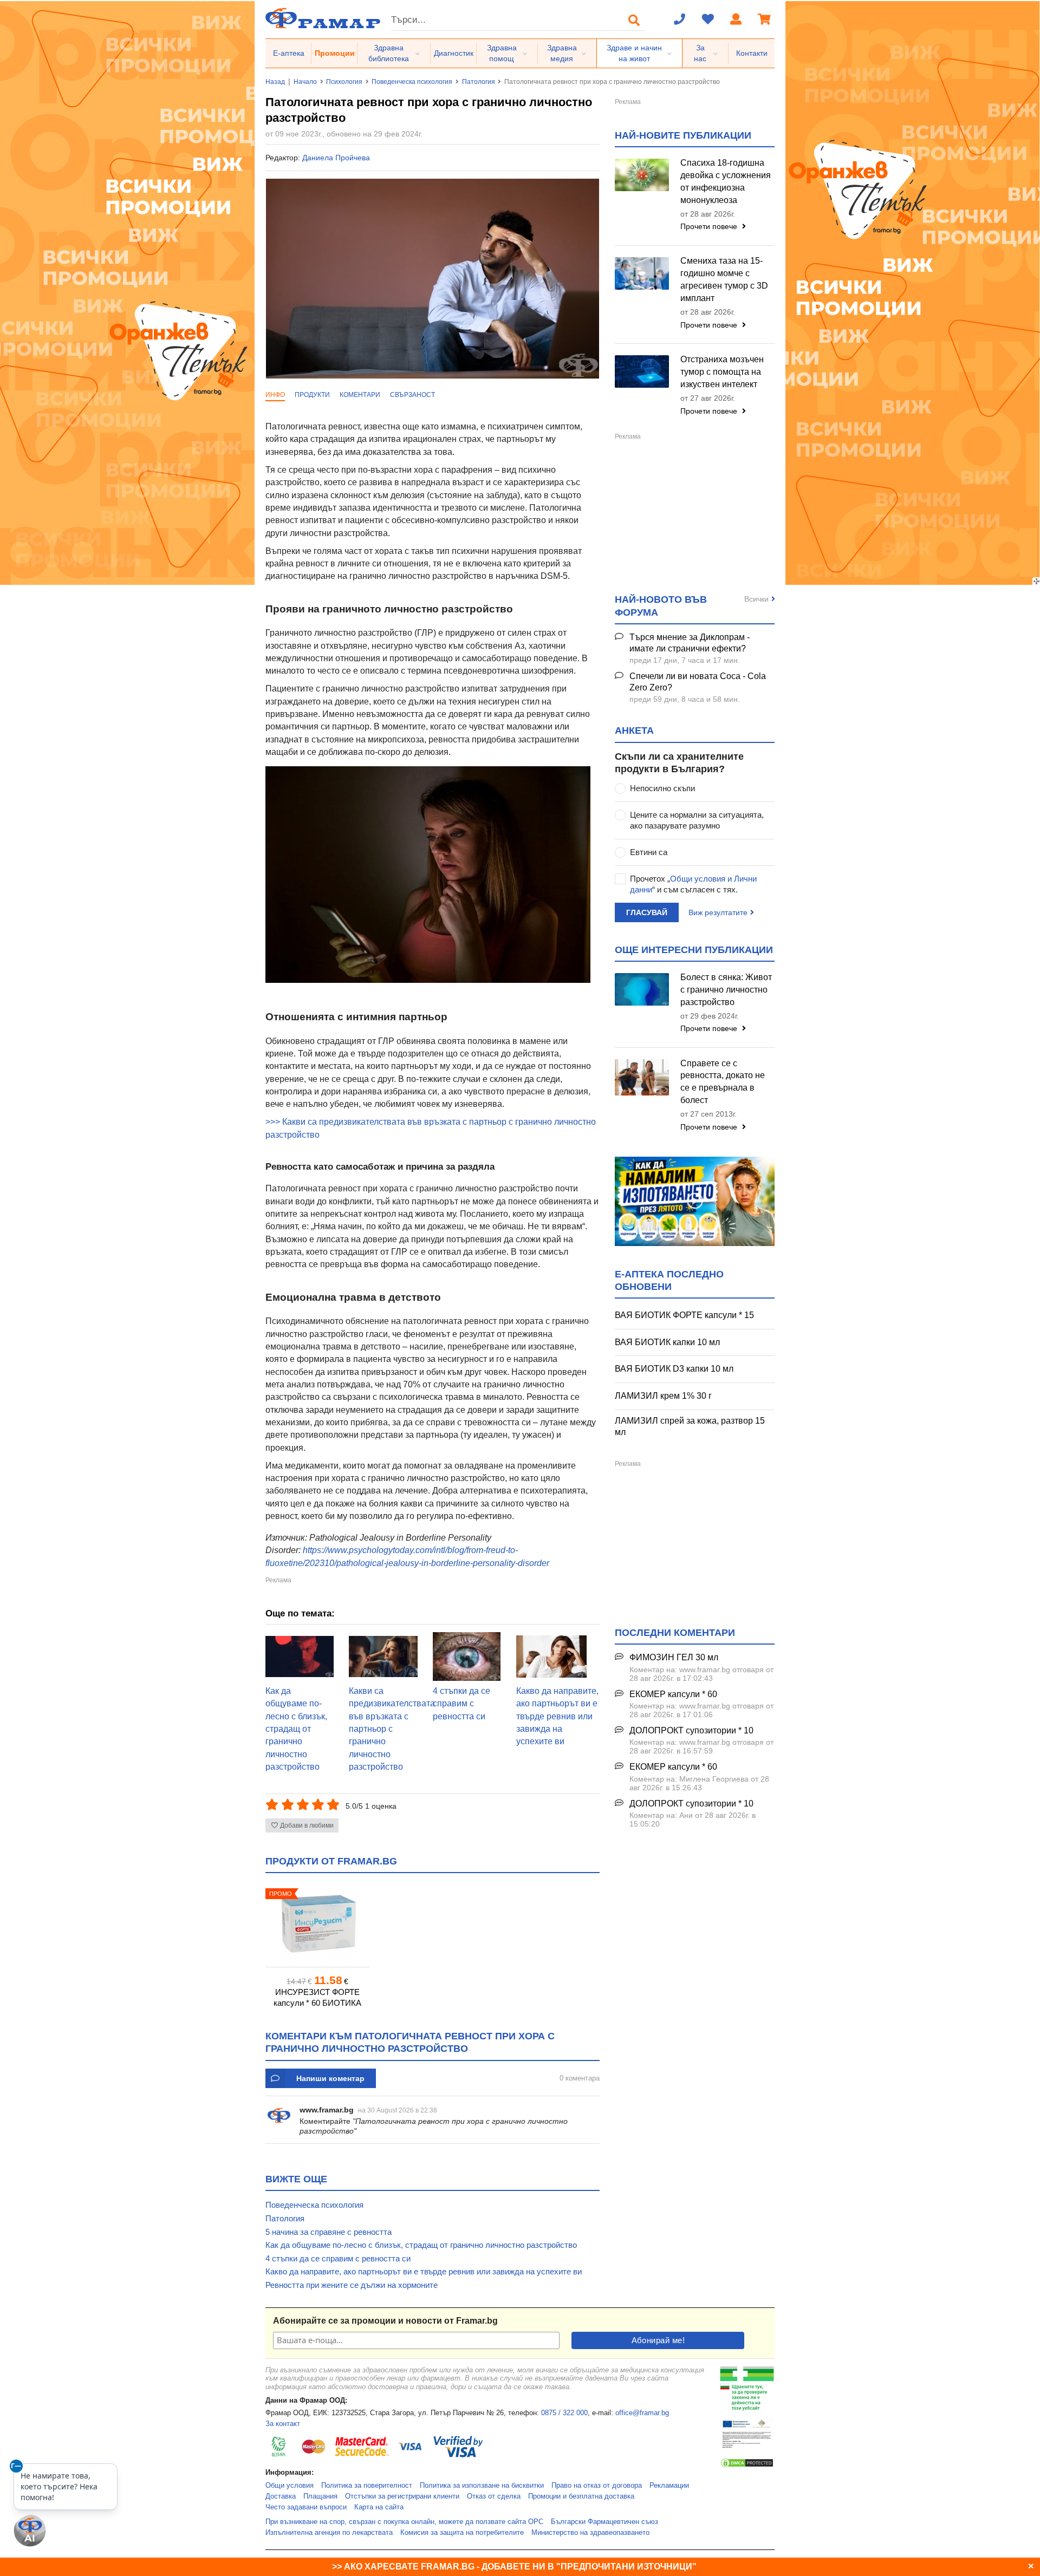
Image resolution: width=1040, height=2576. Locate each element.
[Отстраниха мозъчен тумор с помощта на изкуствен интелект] (642, 371)
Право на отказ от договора (597, 2486)
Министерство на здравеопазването (590, 2533)
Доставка (281, 2496)
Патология (479, 82)
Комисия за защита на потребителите (462, 2533)
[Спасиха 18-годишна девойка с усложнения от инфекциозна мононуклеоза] (642, 175)
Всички (756, 599)
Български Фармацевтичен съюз (604, 2522)
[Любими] (708, 20)
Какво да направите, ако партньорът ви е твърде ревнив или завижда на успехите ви (557, 1716)
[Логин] (736, 20)
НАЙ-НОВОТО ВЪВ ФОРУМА (661, 606)
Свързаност (412, 395)
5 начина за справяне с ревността (329, 2232)
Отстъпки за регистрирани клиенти (402, 2496)
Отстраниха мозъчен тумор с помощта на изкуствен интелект (722, 372)
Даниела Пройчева (336, 158)
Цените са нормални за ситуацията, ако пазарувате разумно (697, 820)
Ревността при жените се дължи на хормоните (352, 2285)
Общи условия (290, 2486)
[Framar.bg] (323, 19)
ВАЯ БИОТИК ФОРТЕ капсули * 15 (684, 1315)
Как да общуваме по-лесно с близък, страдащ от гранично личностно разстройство (296, 1729)
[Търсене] (634, 20)
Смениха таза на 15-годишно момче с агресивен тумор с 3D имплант (724, 279)
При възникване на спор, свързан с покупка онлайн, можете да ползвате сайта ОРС (404, 2522)
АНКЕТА (634, 731)
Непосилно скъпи (662, 788)
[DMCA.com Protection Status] (747, 2466)
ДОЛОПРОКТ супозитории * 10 (691, 1730)
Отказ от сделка (494, 2496)
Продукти (312, 395)
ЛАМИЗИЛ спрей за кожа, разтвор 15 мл (690, 1426)
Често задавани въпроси (306, 2507)
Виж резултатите (718, 912)
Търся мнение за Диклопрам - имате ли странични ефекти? (690, 643)
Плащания (320, 2496)
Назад (275, 82)
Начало (305, 82)
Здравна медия (562, 53)
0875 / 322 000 (564, 2413)
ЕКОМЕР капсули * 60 (673, 1694)
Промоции (335, 53)
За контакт (283, 2424)
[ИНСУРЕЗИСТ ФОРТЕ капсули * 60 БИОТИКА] (317, 1924)
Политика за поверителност (367, 2486)
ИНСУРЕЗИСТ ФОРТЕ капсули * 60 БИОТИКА (317, 1997)
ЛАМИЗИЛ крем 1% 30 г (663, 1396)
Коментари (360, 395)
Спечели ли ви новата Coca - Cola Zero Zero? (698, 682)
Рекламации (669, 2486)
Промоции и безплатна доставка (581, 2496)
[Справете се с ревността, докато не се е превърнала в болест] (642, 1077)
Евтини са (649, 852)
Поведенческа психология (412, 82)
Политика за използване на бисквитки (482, 2486)
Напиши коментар (330, 2078)
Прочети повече (710, 226)
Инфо (275, 395)
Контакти (752, 53)
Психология (344, 82)
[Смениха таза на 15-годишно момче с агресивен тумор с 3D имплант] (642, 273)
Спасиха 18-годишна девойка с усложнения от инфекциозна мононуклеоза (726, 181)
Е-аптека (289, 53)
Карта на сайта (379, 2507)
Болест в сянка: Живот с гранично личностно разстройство (726, 990)
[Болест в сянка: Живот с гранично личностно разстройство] (642, 989)
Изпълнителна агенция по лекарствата (329, 2533)
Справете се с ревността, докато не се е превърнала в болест (723, 1082)
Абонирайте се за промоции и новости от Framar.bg (385, 2321)
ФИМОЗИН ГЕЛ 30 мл (674, 1657)
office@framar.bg (642, 2413)
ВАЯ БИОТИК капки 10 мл (667, 1342)
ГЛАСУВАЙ (647, 912)
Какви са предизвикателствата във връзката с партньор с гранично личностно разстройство (392, 1729)
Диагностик (454, 53)
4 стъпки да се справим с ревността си (461, 1704)
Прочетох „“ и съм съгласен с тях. (693, 884)
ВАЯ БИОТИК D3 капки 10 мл (674, 1369)
